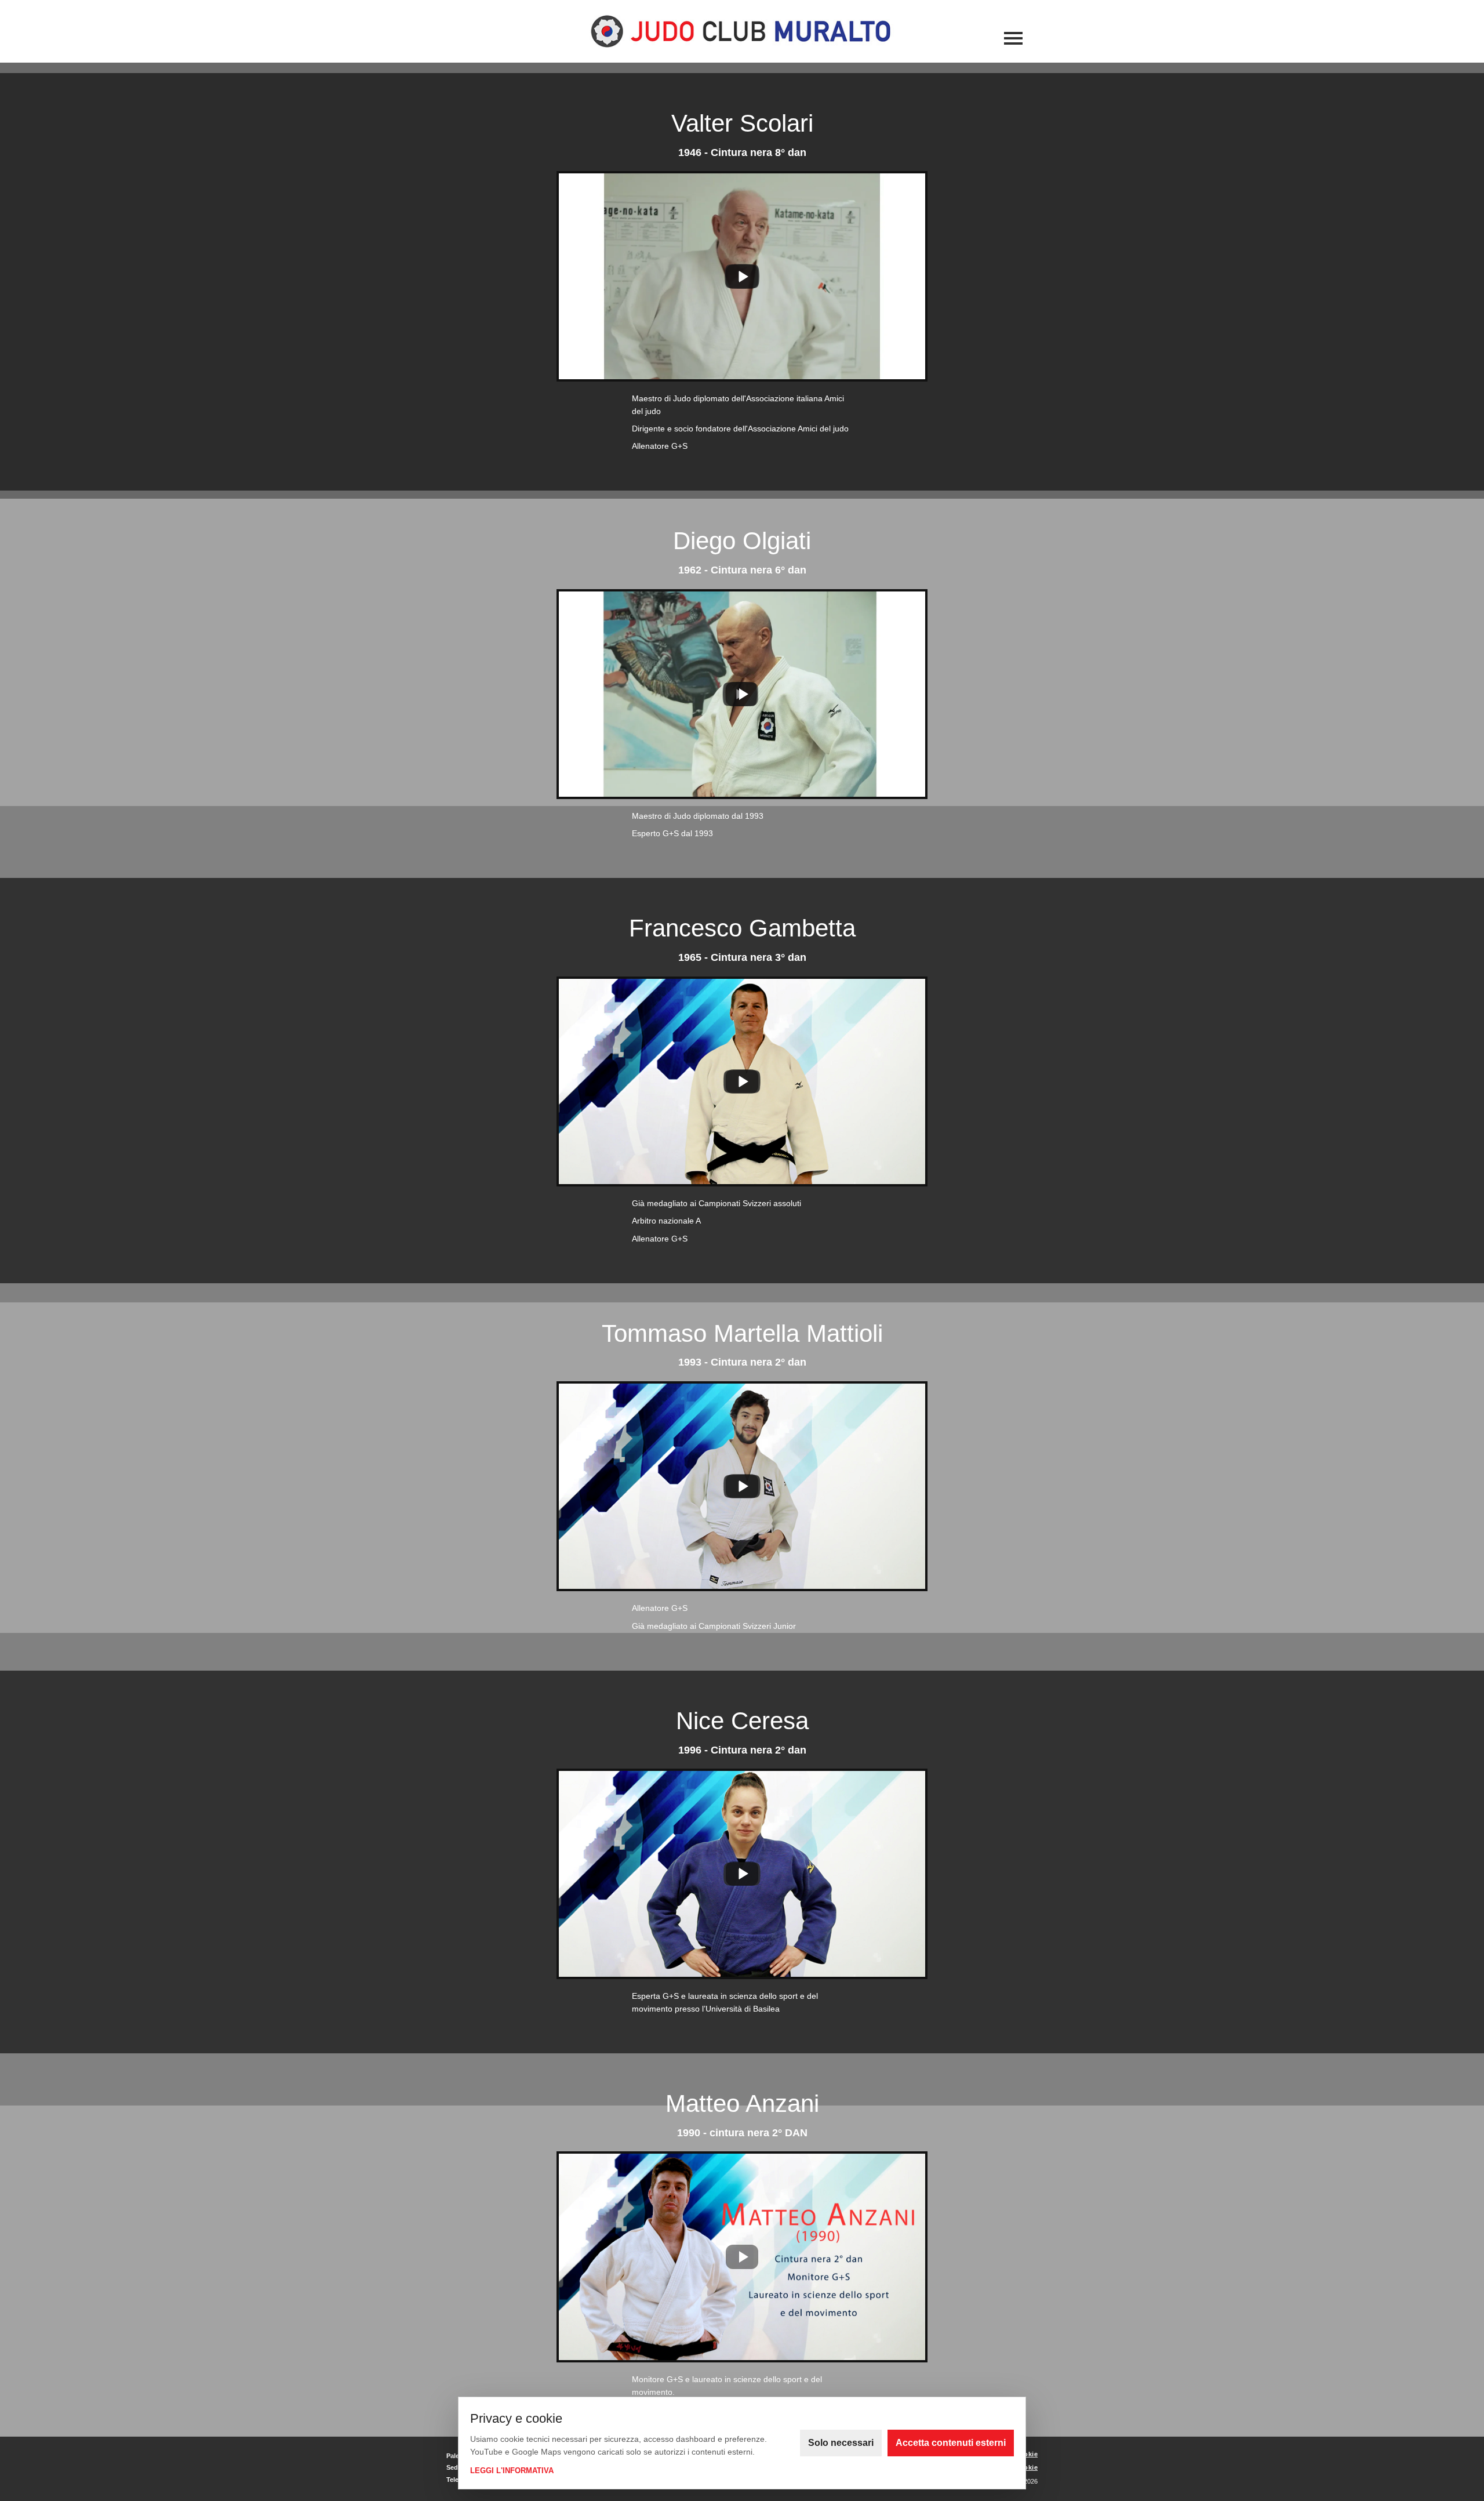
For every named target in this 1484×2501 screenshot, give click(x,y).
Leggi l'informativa (512, 2471)
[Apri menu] (1013, 39)
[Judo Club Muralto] (742, 31)
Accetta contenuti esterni (951, 2443)
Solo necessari (841, 2443)
